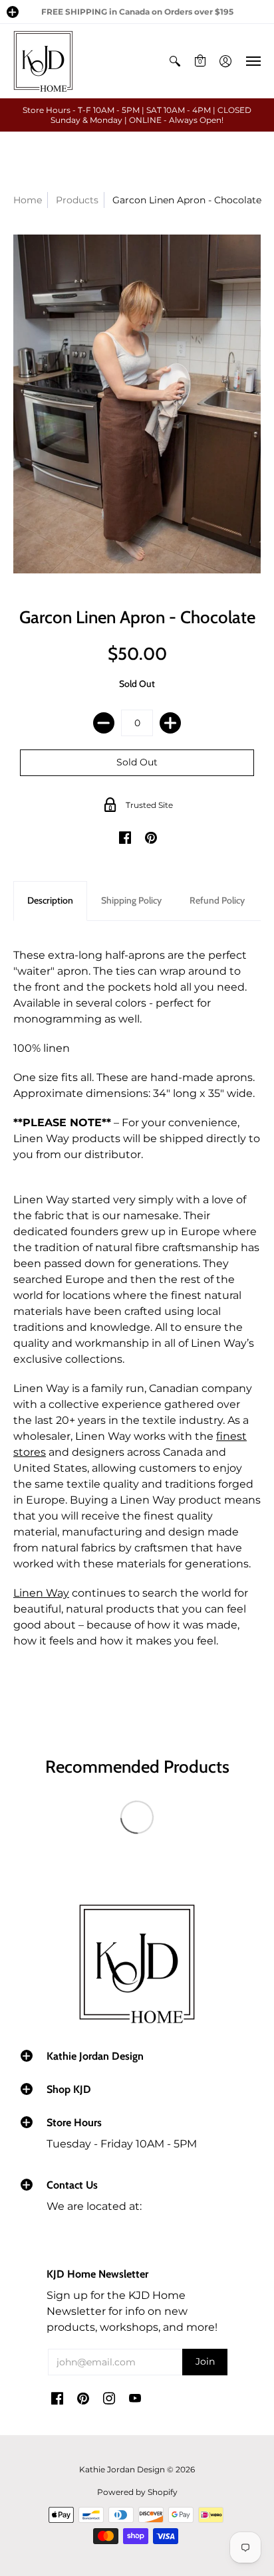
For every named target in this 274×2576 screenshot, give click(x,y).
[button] (13, 12)
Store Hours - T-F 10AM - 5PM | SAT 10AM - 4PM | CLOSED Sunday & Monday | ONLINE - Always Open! (137, 115)
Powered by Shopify (137, 2492)
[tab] (50, 901)
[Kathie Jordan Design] (43, 61)
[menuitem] (175, 61)
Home (28, 200)
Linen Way (41, 1593)
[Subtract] (104, 723)
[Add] (170, 723)
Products (77, 200)
